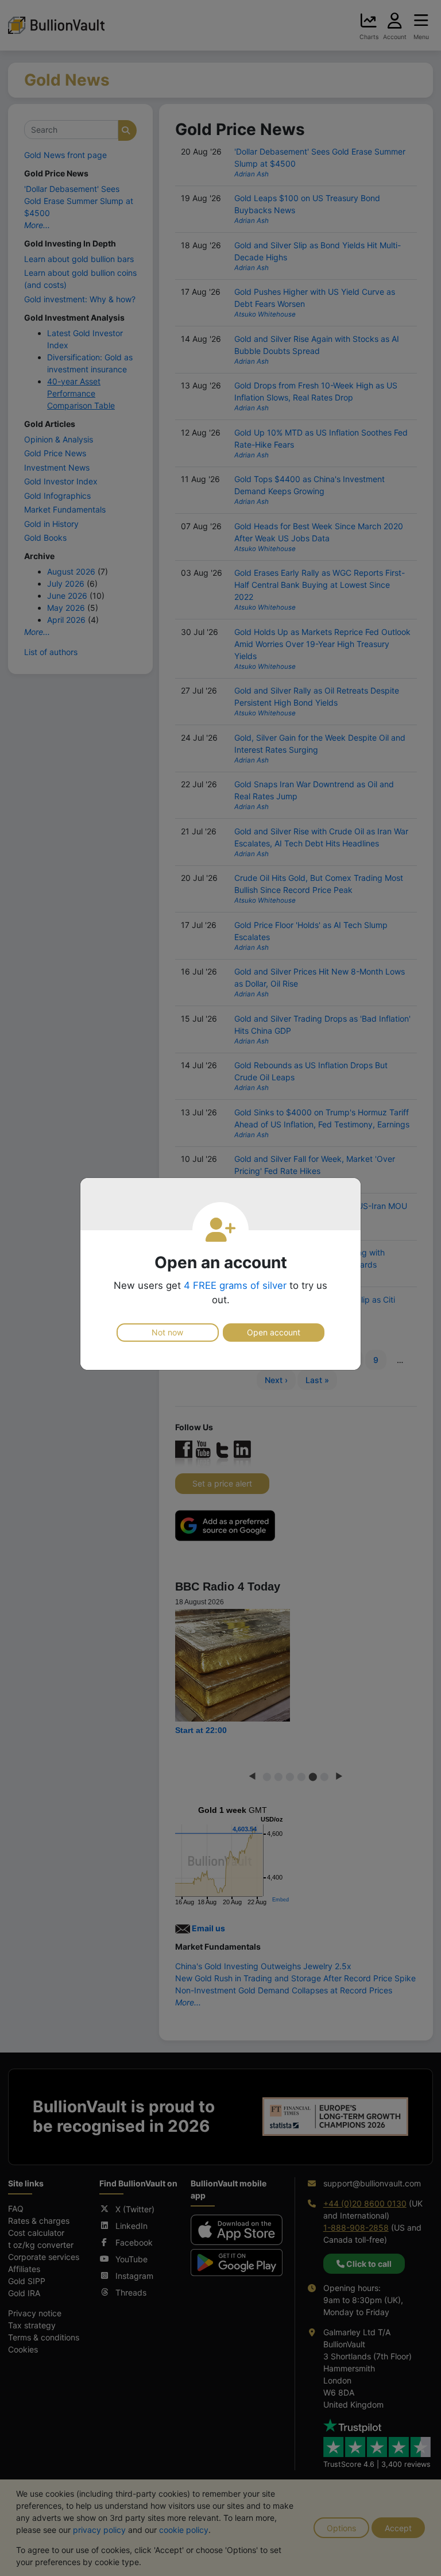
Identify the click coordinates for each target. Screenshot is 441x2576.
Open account (274, 1332)
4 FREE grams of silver (235, 1285)
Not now (167, 1332)
